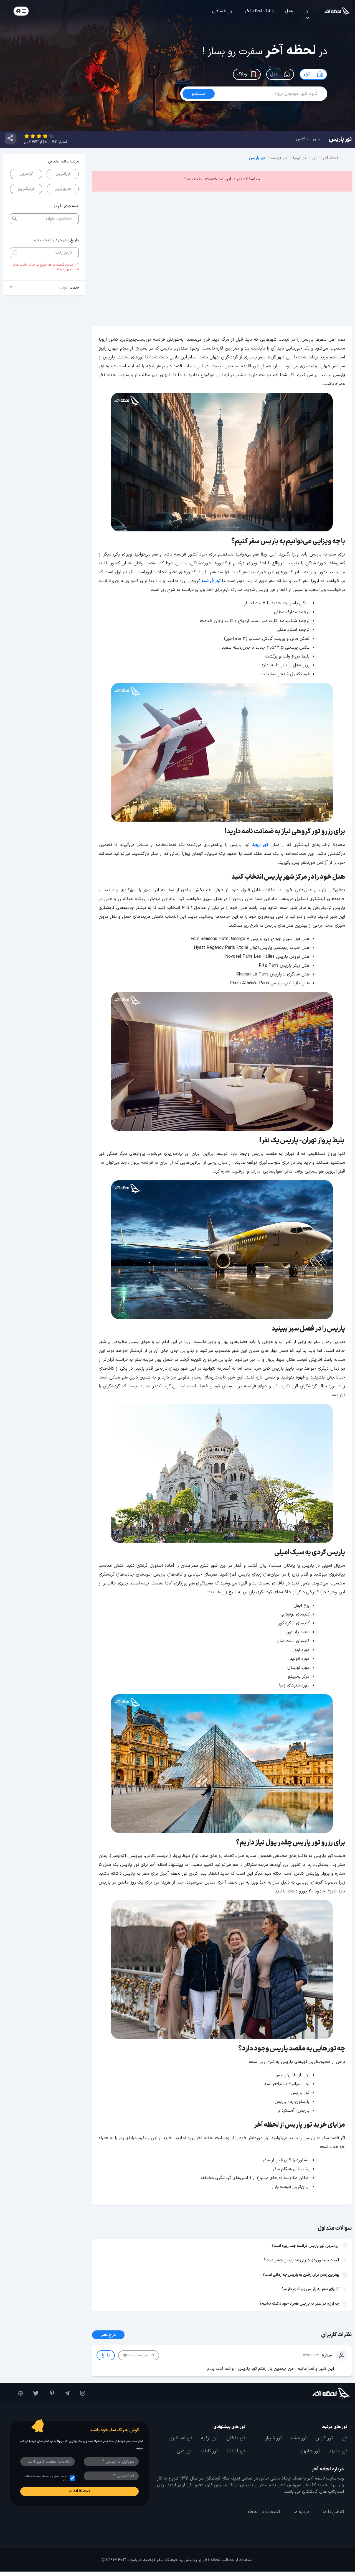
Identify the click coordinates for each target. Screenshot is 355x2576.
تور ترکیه (209, 2438)
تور (307, 11)
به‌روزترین (63, 189)
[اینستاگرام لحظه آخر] (80, 2393)
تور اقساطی (223, 11)
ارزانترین (63, 174)
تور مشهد (338, 2451)
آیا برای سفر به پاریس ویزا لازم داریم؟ (310, 2289)
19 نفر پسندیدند (141, 2355)
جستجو (52, 11)
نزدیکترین (26, 189)
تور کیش (324, 2438)
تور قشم (299, 2438)
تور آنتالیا (236, 2451)
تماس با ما (333, 2512)
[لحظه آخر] (322, 2393)
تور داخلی (236, 2438)
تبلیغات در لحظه (264, 2512)
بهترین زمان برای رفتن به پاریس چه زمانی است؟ (301, 2275)
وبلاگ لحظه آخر (259, 11)
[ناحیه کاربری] (21, 11)
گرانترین (26, 174)
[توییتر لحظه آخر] (34, 2393)
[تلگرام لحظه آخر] (65, 2393)
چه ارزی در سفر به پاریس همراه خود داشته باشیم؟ (300, 2304)
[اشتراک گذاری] (10, 138)
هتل (289, 11)
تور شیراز (273, 2438)
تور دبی (184, 2451)
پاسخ (106, 2355)
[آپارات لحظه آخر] (18, 2393)
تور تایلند (209, 2451)
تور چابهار (310, 2451)
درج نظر (108, 2335)
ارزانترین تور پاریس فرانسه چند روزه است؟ (305, 2246)
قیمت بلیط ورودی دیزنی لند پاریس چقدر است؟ (302, 2260)
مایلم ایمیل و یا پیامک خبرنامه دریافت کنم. (45, 2478)
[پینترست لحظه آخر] (49, 2393)
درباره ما (301, 2512)
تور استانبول (180, 2438)
